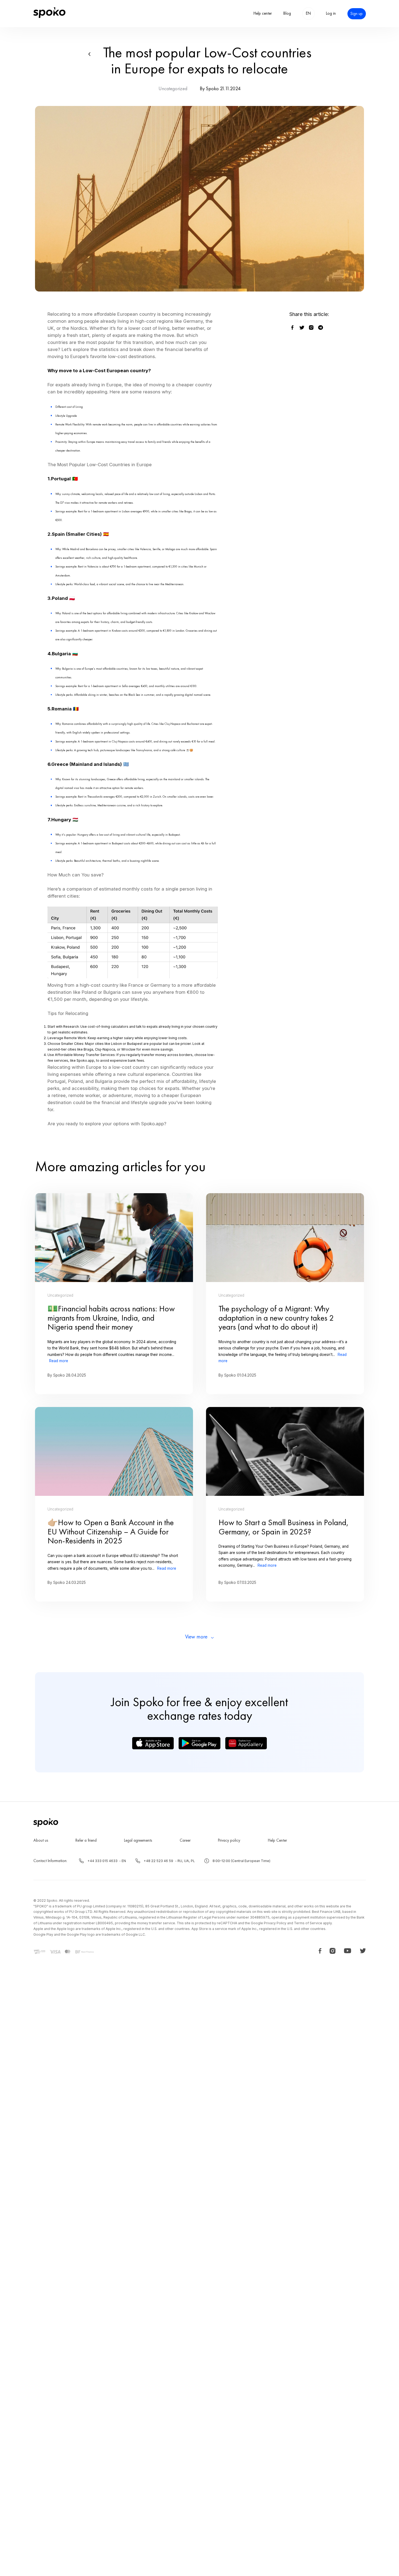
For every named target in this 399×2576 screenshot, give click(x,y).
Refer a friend (86, 1840)
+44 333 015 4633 (102, 1861)
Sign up (357, 14)
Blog (287, 13)
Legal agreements (138, 1840)
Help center (263, 13)
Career (185, 1840)
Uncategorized (173, 89)
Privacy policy (229, 1840)
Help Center (277, 1840)
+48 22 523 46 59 (158, 1861)
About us (41, 1840)
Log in (331, 13)
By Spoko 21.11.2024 (220, 89)
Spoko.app (85, 1060)
